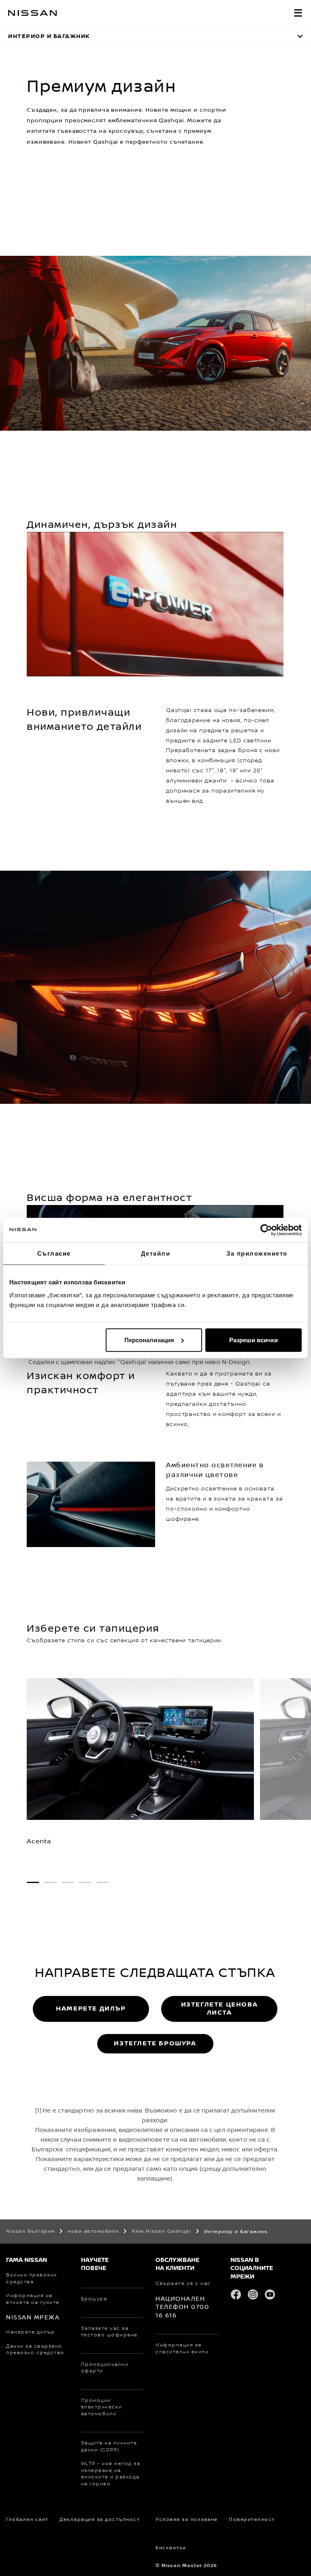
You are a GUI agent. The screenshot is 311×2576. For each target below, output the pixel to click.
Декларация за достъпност (100, 2520)
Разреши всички (253, 1340)
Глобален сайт (27, 2520)
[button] (298, 13)
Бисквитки (171, 2548)
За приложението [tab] (257, 1253)
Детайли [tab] (156, 1253)
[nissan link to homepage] (32, 13)
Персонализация (149, 1340)
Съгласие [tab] (54, 1253)
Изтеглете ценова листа (219, 2009)
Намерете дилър (91, 2009)
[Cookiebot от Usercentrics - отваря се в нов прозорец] (266, 1230)
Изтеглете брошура (155, 2044)
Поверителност (252, 2520)
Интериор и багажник (49, 36)
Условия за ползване (187, 2520)
